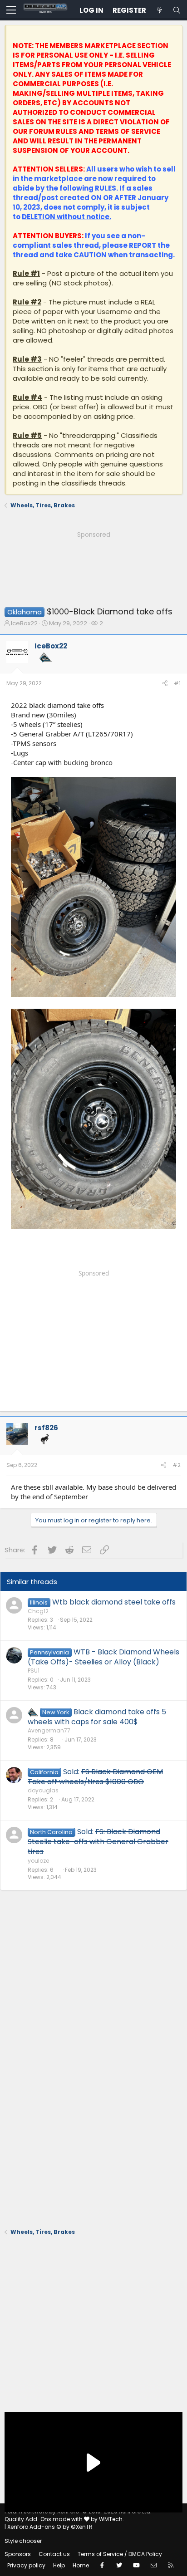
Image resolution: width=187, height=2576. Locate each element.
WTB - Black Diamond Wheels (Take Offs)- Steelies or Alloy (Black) (103, 1657)
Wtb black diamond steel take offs (114, 1602)
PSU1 (34, 1671)
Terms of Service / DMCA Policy (120, 2554)
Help (59, 2565)
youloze (38, 1861)
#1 (177, 683)
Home (81, 2565)
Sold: (95, 1777)
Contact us (54, 2554)
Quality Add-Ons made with (44, 2519)
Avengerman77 (49, 1730)
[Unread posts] (159, 10)
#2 (177, 1465)
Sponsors (18, 2554)
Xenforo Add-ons (50, 2527)
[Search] (177, 10)
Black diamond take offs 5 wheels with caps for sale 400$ (97, 1717)
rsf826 (46, 1428)
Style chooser (23, 2541)
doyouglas (43, 1790)
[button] (11, 10)
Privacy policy (26, 2565)
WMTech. (111, 2519)
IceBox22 (24, 623)
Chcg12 (38, 1611)
